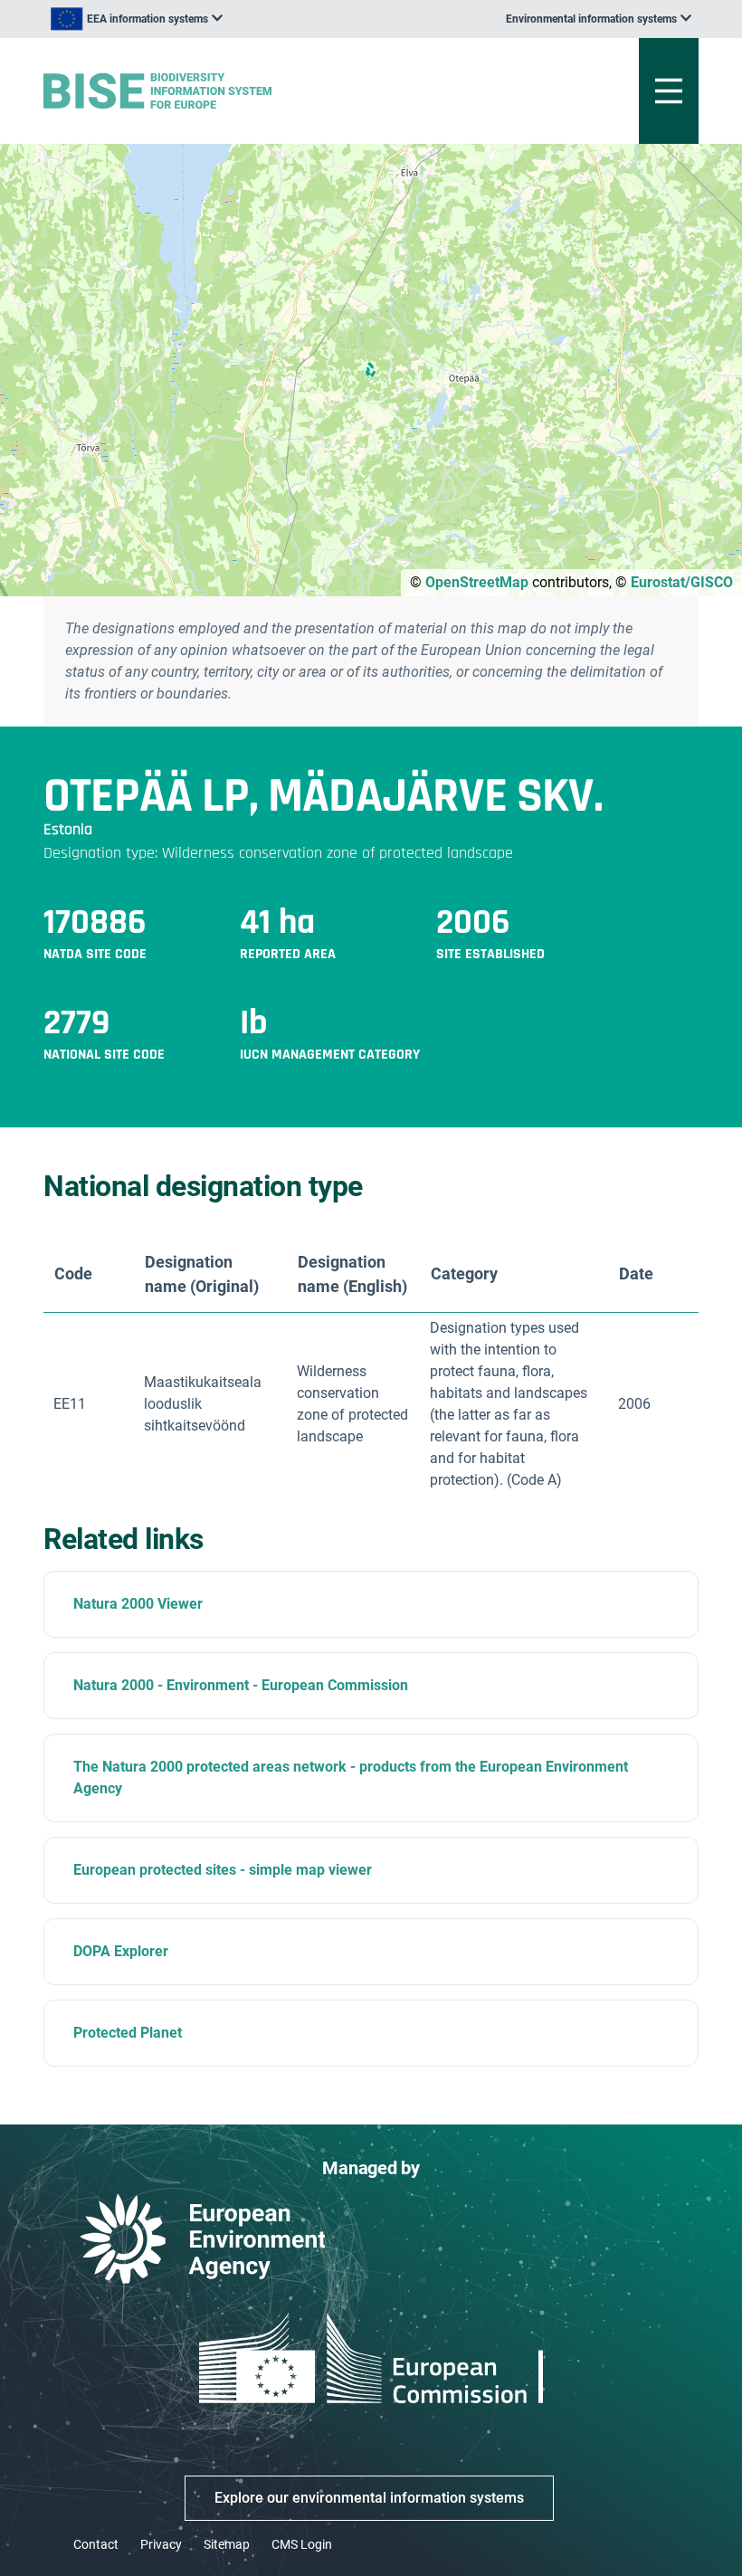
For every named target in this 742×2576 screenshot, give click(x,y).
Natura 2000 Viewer (138, 1604)
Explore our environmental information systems (369, 2498)
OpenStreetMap (477, 582)
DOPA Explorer (121, 1951)
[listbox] (137, 19)
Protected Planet (128, 2033)
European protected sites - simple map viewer (223, 1870)
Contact (96, 2544)
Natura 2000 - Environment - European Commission (241, 1685)
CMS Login (302, 2544)
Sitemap (227, 2544)
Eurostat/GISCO (682, 582)
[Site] (257, 91)
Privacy (161, 2544)
